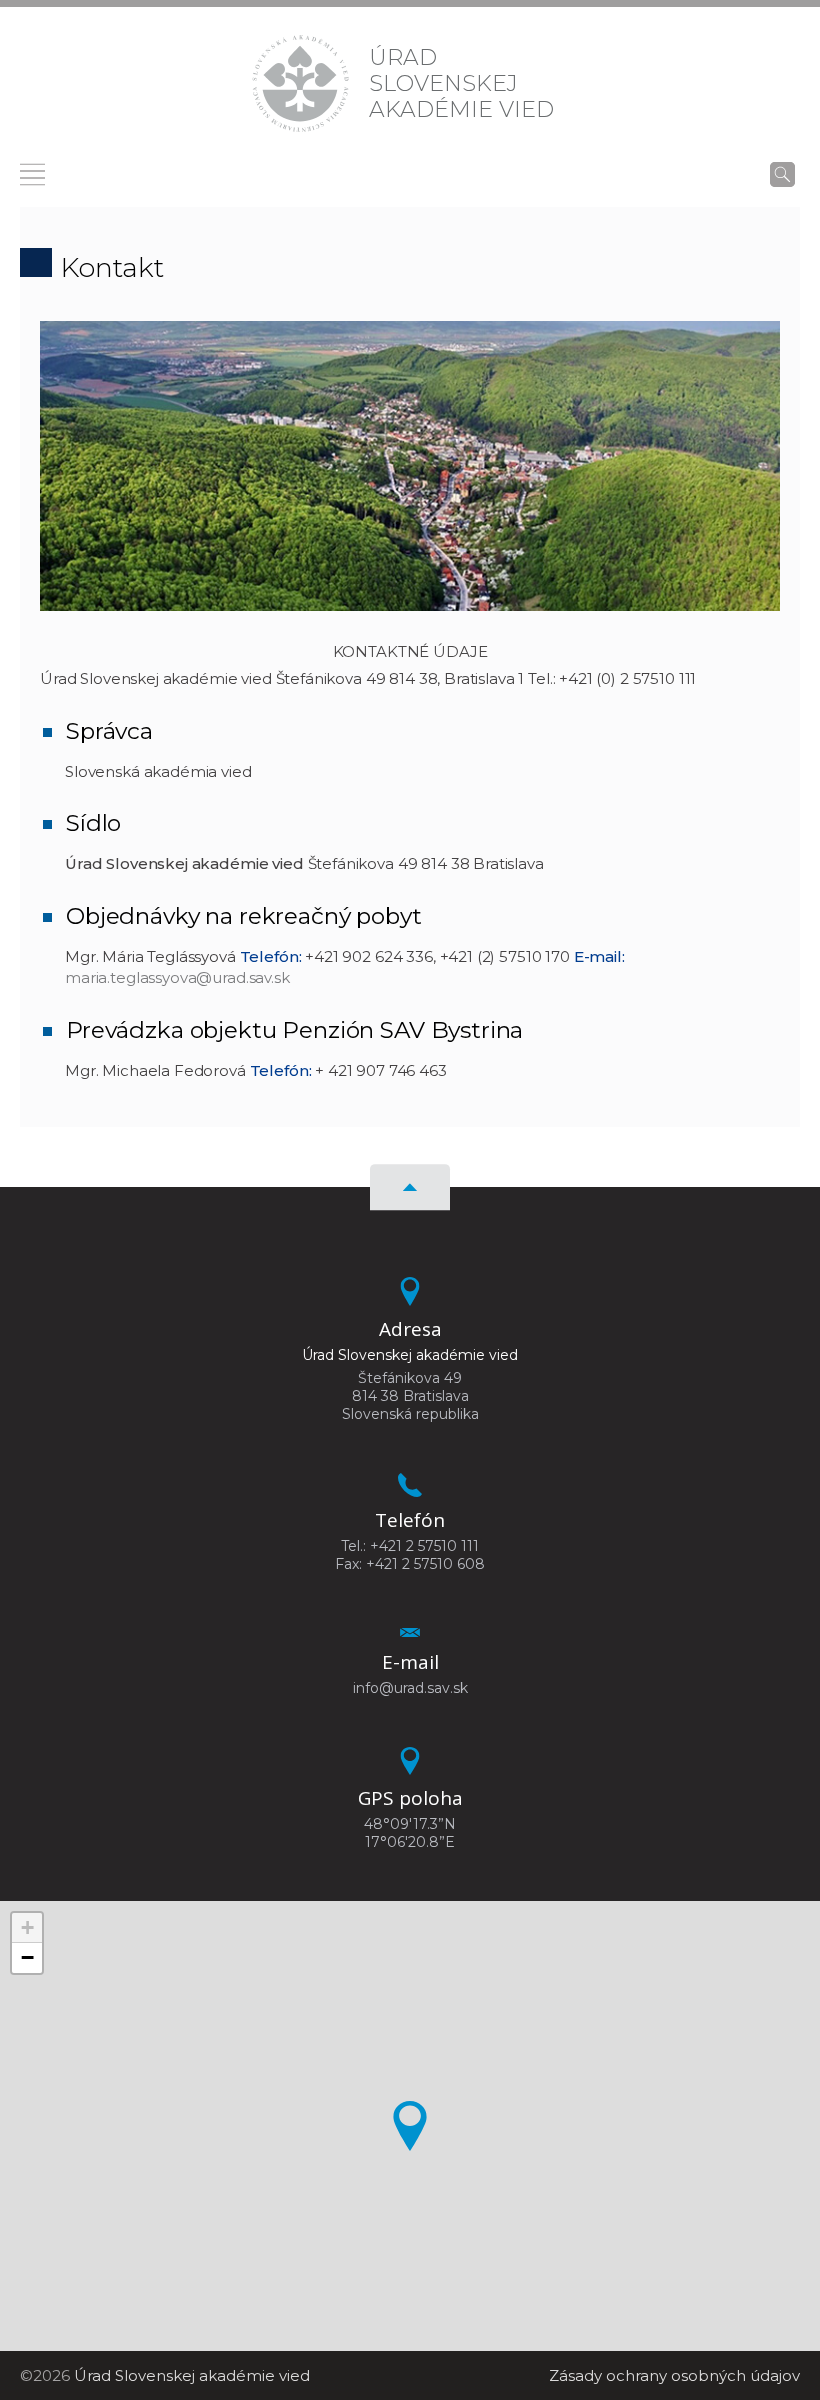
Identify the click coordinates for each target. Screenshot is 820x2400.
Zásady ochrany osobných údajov (674, 2375)
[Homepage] (300, 83)
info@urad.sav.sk (410, 1688)
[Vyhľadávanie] (782, 174)
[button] (410, 2126)
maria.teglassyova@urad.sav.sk (177, 977)
